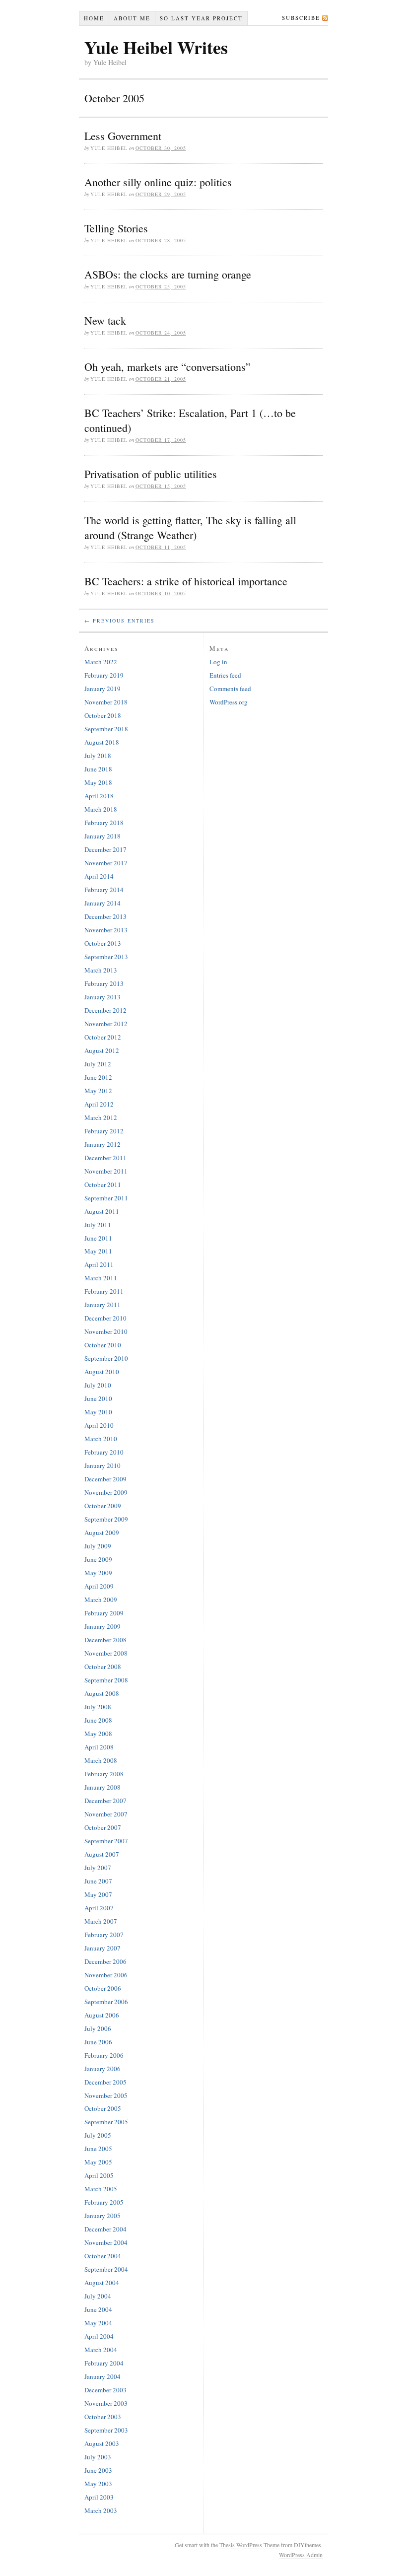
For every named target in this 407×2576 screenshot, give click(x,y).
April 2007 (99, 1908)
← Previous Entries (120, 621)
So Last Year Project (201, 18)
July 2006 (98, 2028)
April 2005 (99, 2175)
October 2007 (103, 1827)
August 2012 (102, 1050)
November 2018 (106, 702)
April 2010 (99, 1425)
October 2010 (103, 1345)
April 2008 (99, 1747)
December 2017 (105, 849)
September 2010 (106, 1358)
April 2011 (99, 1264)
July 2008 (98, 1707)
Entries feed (225, 675)
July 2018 (98, 756)
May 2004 (98, 2323)
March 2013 (101, 970)
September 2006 (106, 2002)
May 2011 (98, 1251)
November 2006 (106, 1975)
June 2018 (98, 769)
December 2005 (105, 2082)
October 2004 (103, 2256)
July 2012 (98, 1064)
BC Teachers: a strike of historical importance (186, 581)
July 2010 (98, 1385)
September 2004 (106, 2269)
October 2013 (103, 943)
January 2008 (102, 1787)
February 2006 (104, 2055)
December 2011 (105, 1158)
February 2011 (104, 1291)
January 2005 (102, 2216)
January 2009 (102, 1626)
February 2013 (104, 983)
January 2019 (102, 689)
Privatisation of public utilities (151, 474)
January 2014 (102, 903)
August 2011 (102, 1211)
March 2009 (101, 1600)
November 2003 (106, 2403)
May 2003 (98, 2484)
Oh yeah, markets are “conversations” (168, 367)
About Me (132, 18)
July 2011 (98, 1225)
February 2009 (104, 1613)
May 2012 (98, 1091)
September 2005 (106, 2122)
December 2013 (105, 916)
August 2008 (102, 1693)
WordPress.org (229, 702)
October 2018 (103, 715)
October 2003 (103, 2417)
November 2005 (106, 2095)
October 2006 (103, 1988)
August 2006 (102, 2015)
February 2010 (104, 1452)
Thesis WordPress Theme (249, 2545)
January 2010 (102, 1465)
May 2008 (98, 1734)
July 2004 (98, 2296)
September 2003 (106, 2430)
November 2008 (106, 1653)
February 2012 (104, 1131)
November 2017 (106, 863)
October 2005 (103, 2108)
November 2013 (106, 930)
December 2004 (105, 2229)
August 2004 (102, 2283)
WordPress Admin (301, 2555)
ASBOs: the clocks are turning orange (168, 274)
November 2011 (106, 1171)
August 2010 (102, 1372)
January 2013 (102, 997)
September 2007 (106, 1841)
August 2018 (102, 742)
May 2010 (98, 1412)
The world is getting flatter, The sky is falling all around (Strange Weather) (190, 527)
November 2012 (106, 1024)
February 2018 (104, 823)
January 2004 (102, 2376)
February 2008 (104, 1774)
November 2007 (106, 1814)
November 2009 (106, 1492)
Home (94, 18)
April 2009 (99, 1586)
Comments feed (230, 689)
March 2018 (101, 809)
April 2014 (99, 876)
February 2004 (104, 2363)
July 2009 (98, 1546)
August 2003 (102, 2443)
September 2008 (106, 1680)
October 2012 (103, 1037)
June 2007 (98, 1881)
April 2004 (99, 2336)
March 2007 (101, 1921)
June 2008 (98, 1720)
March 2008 (101, 1760)
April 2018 (99, 796)
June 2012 (98, 1077)
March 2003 (101, 2510)
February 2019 (104, 675)
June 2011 (98, 1238)
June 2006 (98, 2042)
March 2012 (101, 1117)
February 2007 (104, 1935)
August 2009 (102, 1532)
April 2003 (99, 2497)
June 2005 (98, 2149)
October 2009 (103, 1506)
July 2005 (98, 2135)
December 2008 (105, 1640)
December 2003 (105, 2390)
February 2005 (104, 2202)
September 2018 (106, 729)
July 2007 (98, 1868)
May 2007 (98, 1894)
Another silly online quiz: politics (158, 182)
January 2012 (102, 1144)
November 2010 (106, 1331)
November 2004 (106, 2242)
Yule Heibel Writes (156, 47)
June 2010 (98, 1398)
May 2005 (98, 2162)
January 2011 (102, 1305)
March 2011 (101, 1278)
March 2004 (101, 2350)
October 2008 (103, 1667)
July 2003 (98, 2457)
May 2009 (98, 1573)
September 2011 (106, 1198)
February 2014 (104, 890)
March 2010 (101, 1439)
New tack (105, 320)
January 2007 (102, 1948)
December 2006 (105, 1961)
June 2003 (98, 2470)
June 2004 (98, 2309)
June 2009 (98, 1559)
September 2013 (106, 957)
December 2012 (105, 1010)
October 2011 (103, 1184)
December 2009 (105, 1479)
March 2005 (101, 2189)
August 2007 (102, 1854)
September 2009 (106, 1519)
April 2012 (99, 1104)
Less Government (123, 136)
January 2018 (102, 836)
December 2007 (105, 1801)
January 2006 (102, 2069)
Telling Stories (116, 228)
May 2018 (98, 782)
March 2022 (101, 662)
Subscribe (301, 18)
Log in (218, 662)
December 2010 (105, 1318)
